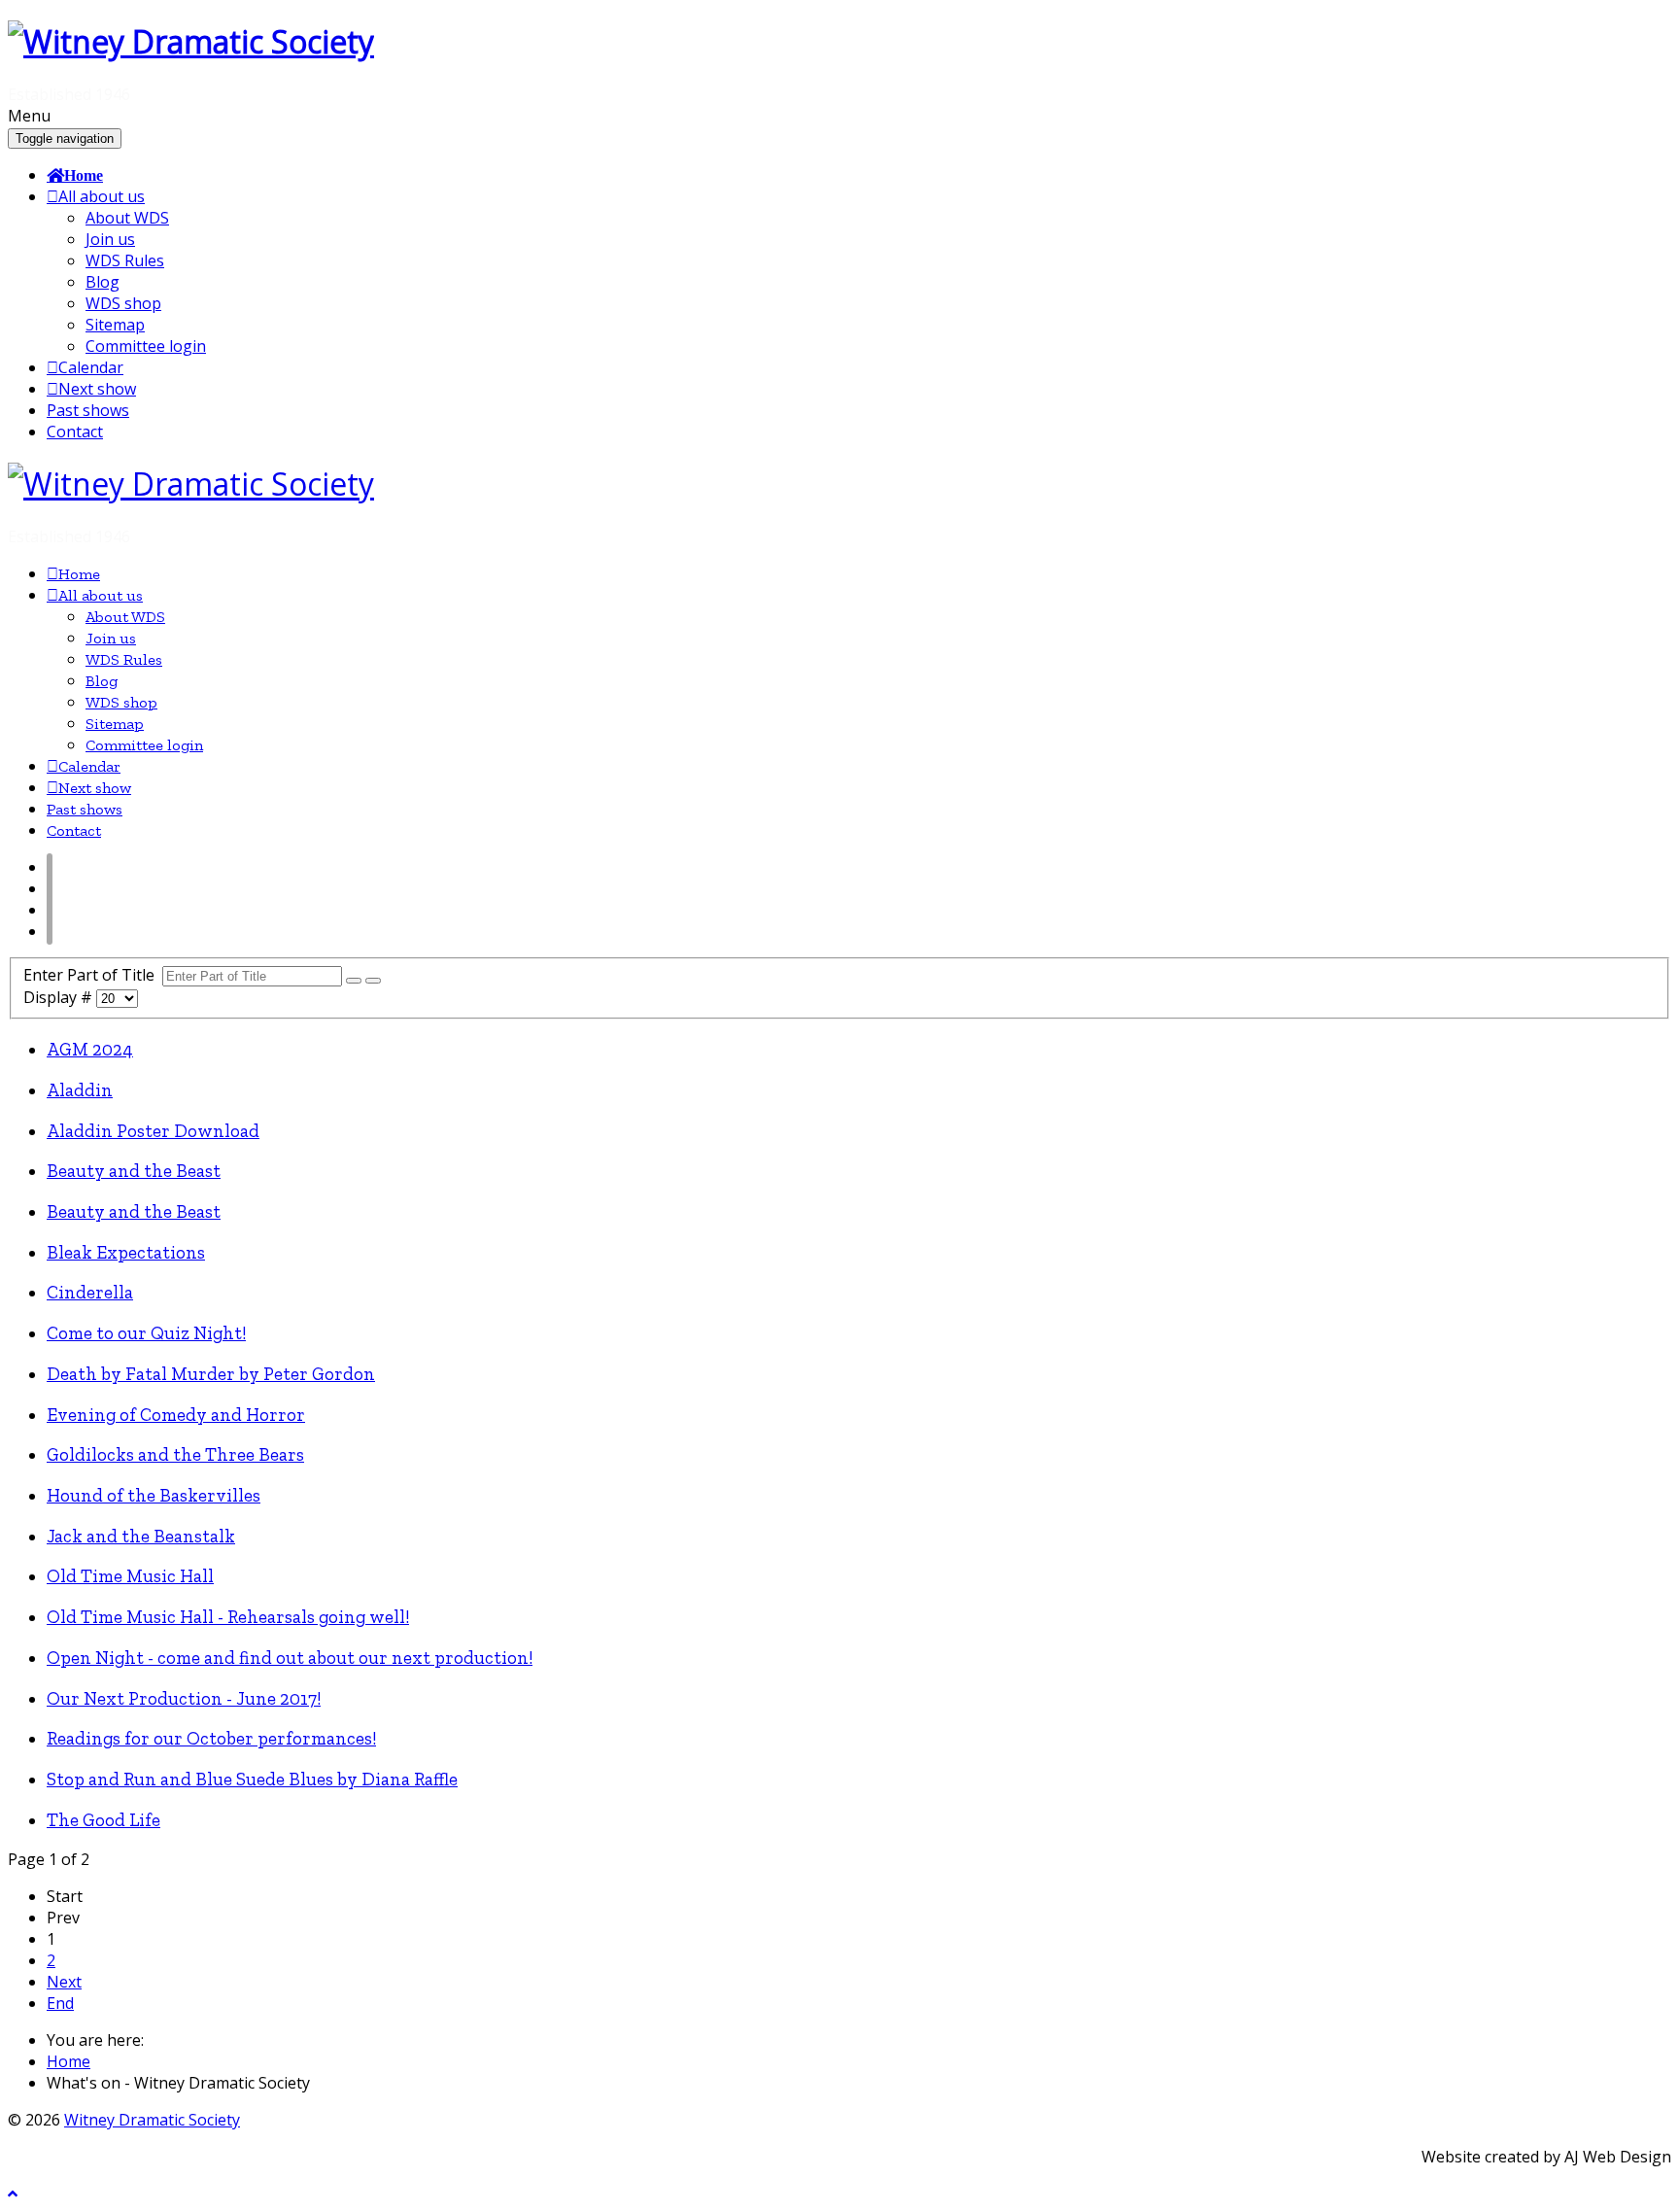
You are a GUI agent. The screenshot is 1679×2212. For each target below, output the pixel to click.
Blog (103, 282)
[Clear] (373, 981)
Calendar (91, 367)
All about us (102, 196)
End (60, 2003)
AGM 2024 (90, 1049)
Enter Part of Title (93, 975)
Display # (60, 997)
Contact (75, 432)
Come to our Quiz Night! (146, 1333)
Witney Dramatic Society (152, 2120)
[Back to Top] (13, 2194)
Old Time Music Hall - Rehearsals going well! (228, 1617)
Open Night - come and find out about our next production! (290, 1658)
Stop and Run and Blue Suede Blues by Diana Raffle (252, 1779)
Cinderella (90, 1292)
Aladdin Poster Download (153, 1131)
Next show (97, 389)
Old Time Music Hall (130, 1576)
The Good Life (103, 1820)
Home (84, 175)
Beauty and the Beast (134, 1171)
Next (64, 1982)
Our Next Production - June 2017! (184, 1698)
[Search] (354, 981)
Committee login (146, 346)
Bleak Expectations (126, 1252)
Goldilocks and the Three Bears (175, 1454)
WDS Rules (125, 260)
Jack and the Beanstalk (141, 1536)
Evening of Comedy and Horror (176, 1415)
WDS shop (123, 303)
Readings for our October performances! (211, 1738)
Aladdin (80, 1090)
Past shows (88, 410)
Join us (110, 239)
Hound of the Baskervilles (154, 1495)
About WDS (127, 218)
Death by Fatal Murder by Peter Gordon (211, 1374)
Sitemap (115, 325)
